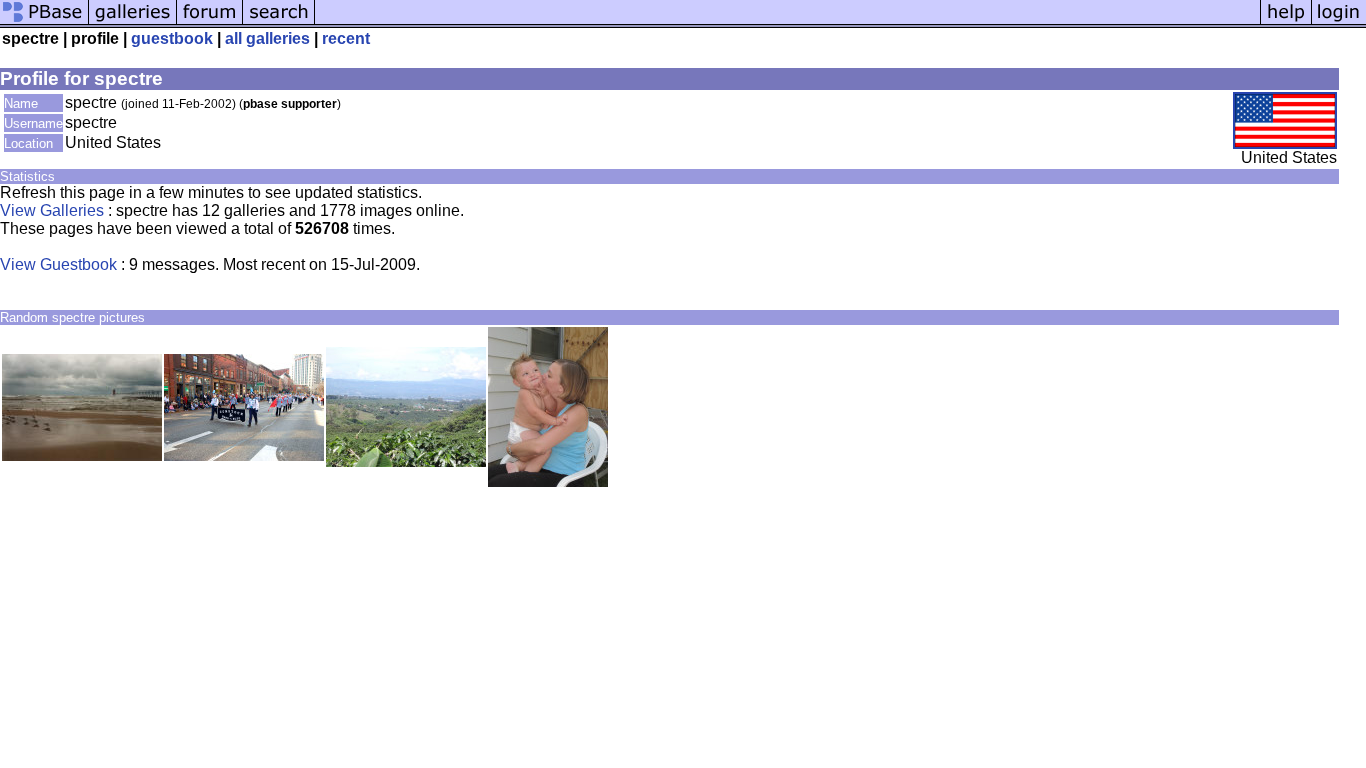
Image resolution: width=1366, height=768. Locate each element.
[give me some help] (1286, 22)
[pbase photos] (44, 22)
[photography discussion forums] (210, 22)
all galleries (267, 38)
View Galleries (52, 210)
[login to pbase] (1339, 22)
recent (346, 38)
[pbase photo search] (279, 22)
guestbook (172, 38)
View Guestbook (58, 264)
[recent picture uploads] (133, 22)
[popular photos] (787, 22)
